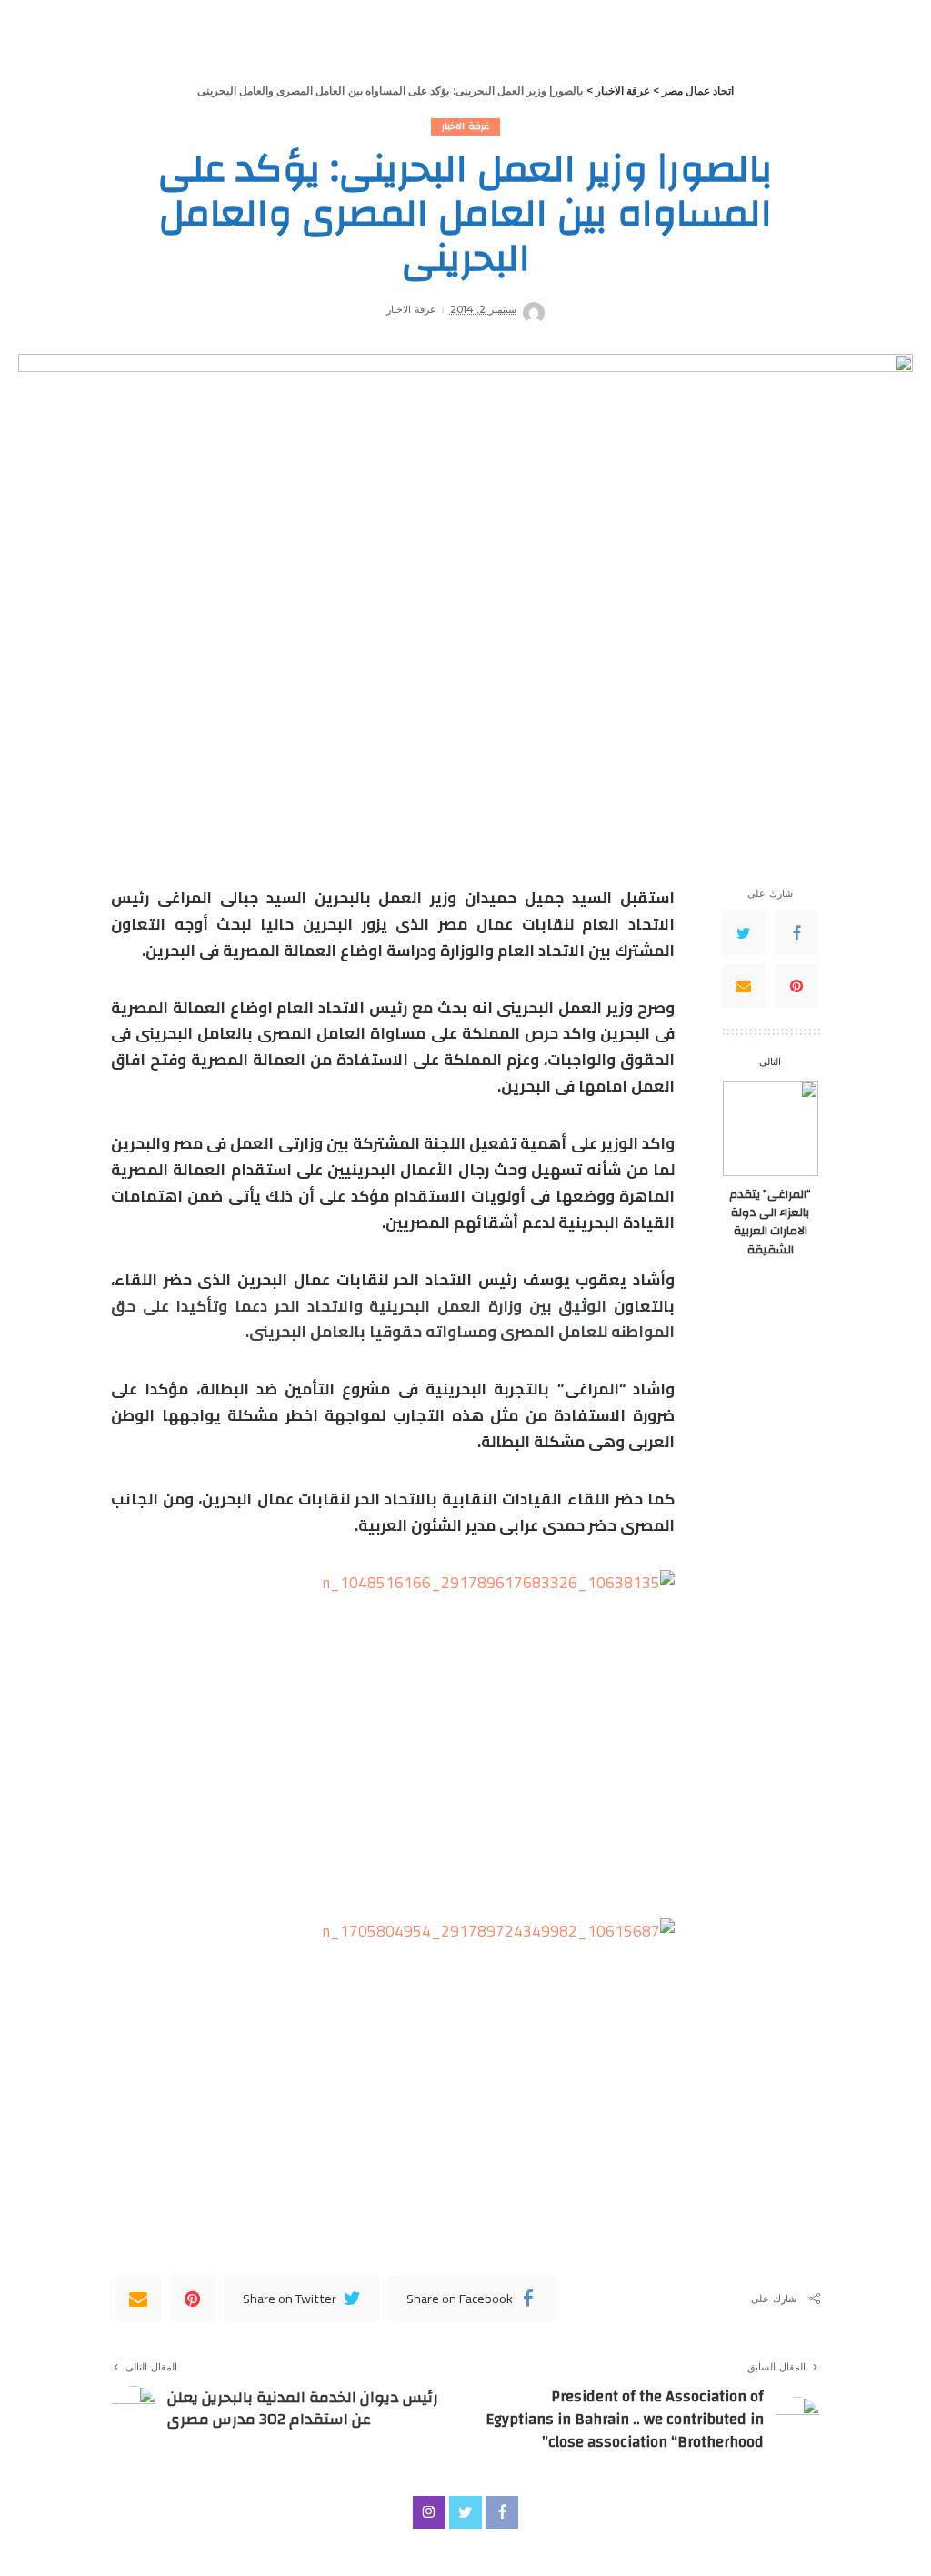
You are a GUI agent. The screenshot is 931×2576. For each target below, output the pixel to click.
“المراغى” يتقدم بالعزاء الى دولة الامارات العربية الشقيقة (770, 1222)
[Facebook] (796, 933)
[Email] (744, 986)
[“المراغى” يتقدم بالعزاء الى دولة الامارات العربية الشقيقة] (771, 1128)
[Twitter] (744, 933)
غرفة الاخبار (465, 127)
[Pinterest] (796, 986)
